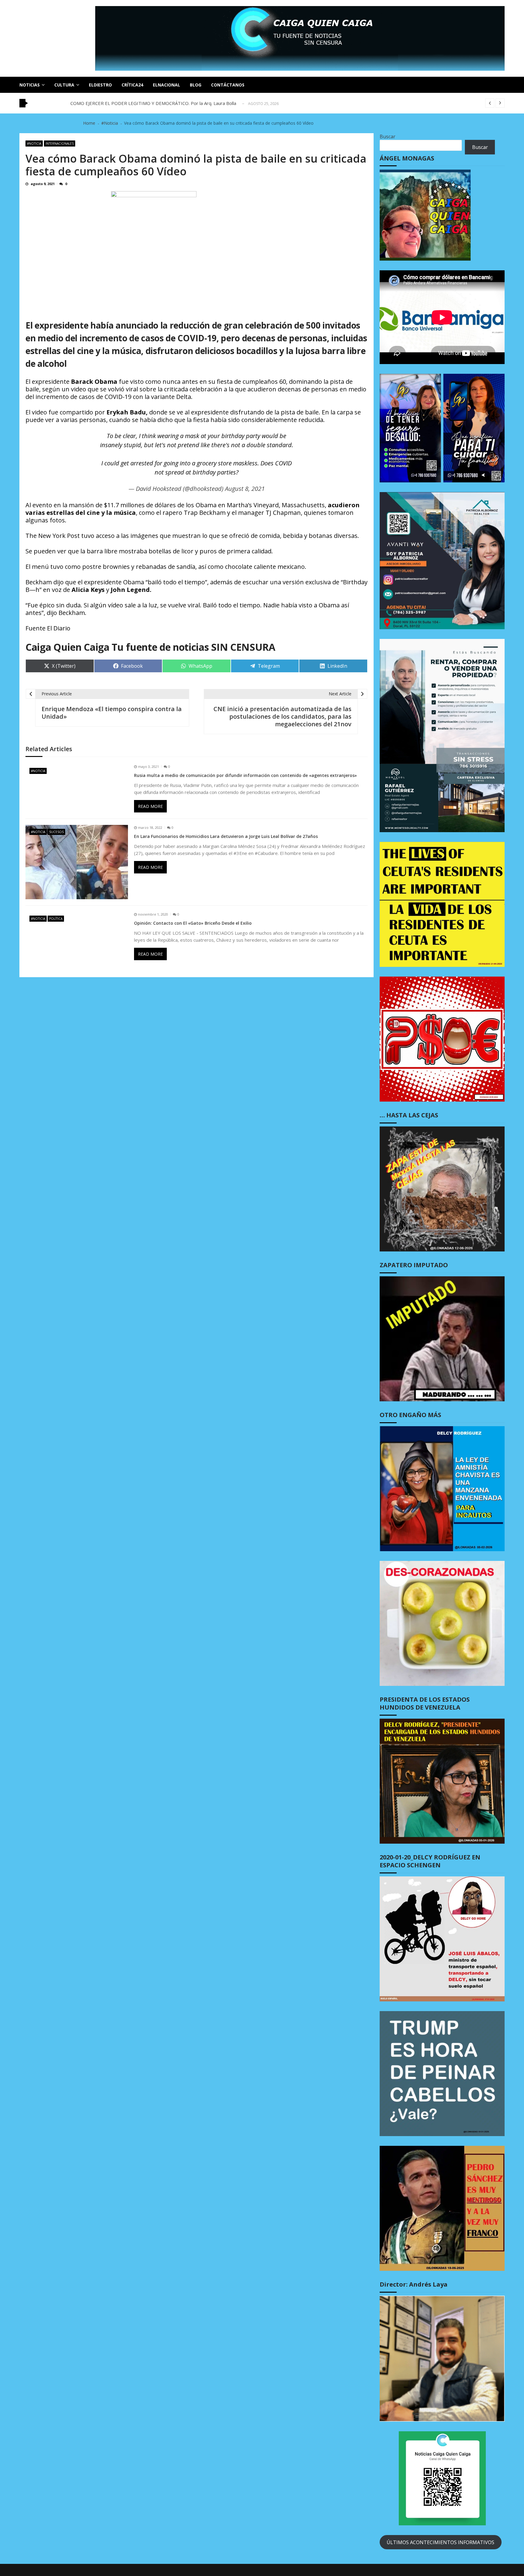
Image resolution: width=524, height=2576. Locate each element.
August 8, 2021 (245, 489)
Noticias (30, 85)
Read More (150, 806)
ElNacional (166, 85)
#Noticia (34, 143)
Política (56, 919)
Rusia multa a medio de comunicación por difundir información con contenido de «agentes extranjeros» (245, 775)
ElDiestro (100, 85)
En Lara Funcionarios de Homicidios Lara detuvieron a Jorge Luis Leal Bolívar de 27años (226, 836)
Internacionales (60, 143)
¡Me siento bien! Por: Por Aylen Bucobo (111, 103)
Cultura (64, 85)
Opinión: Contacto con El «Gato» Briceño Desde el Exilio (193, 923)
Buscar (388, 137)
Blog (196, 85)
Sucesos (56, 832)
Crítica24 (132, 85)
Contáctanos (228, 85)
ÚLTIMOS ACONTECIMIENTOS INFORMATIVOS (440, 2542)
